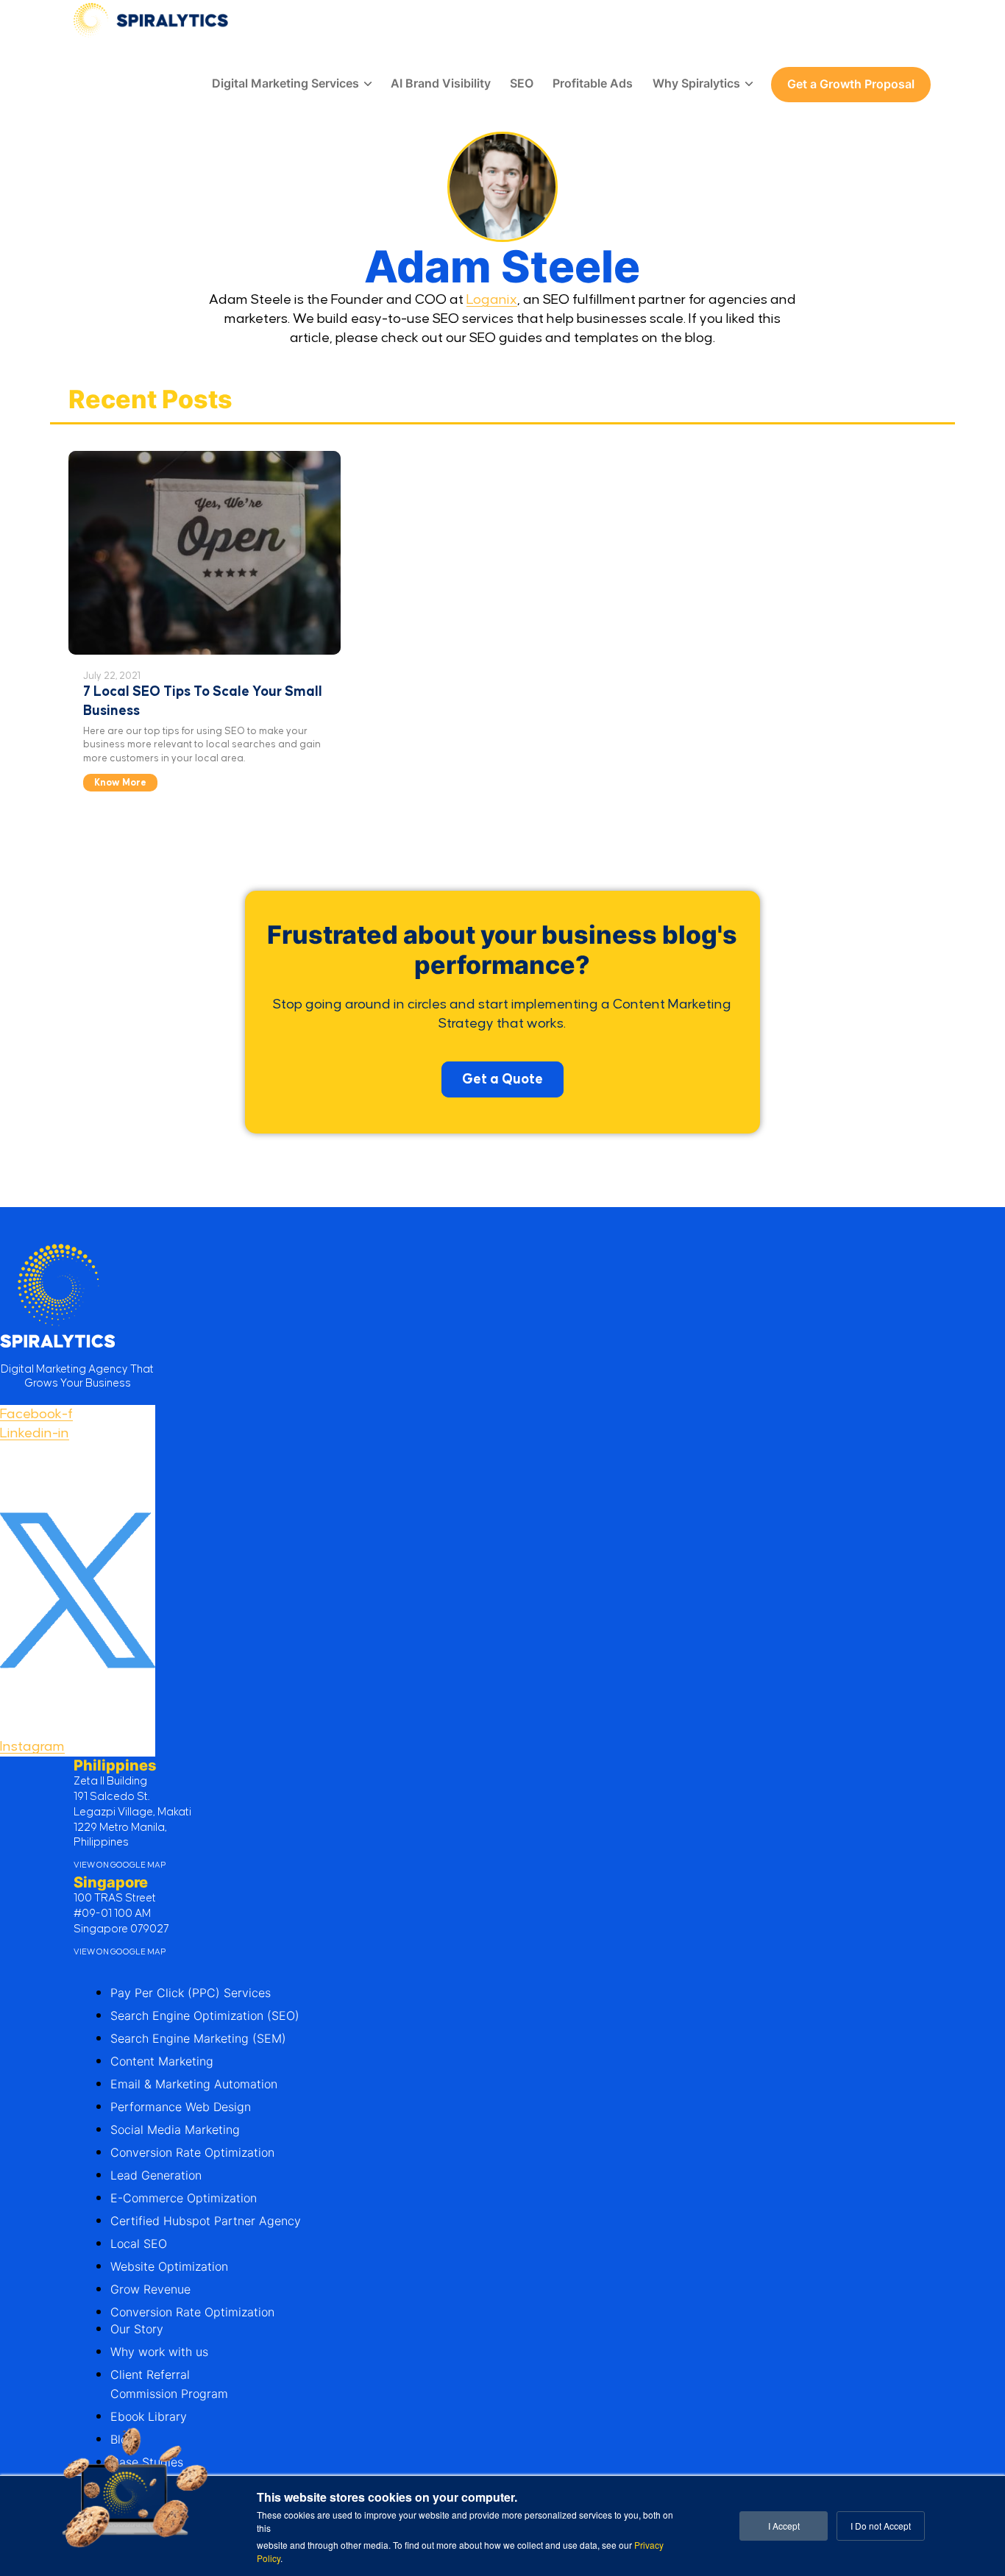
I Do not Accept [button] (881, 2526)
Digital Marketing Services (285, 83)
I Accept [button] (784, 2526)
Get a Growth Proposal (851, 84)
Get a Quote (502, 1079)
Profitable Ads (593, 83)
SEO (522, 83)
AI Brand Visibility (441, 83)
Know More (120, 783)
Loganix (492, 300)
